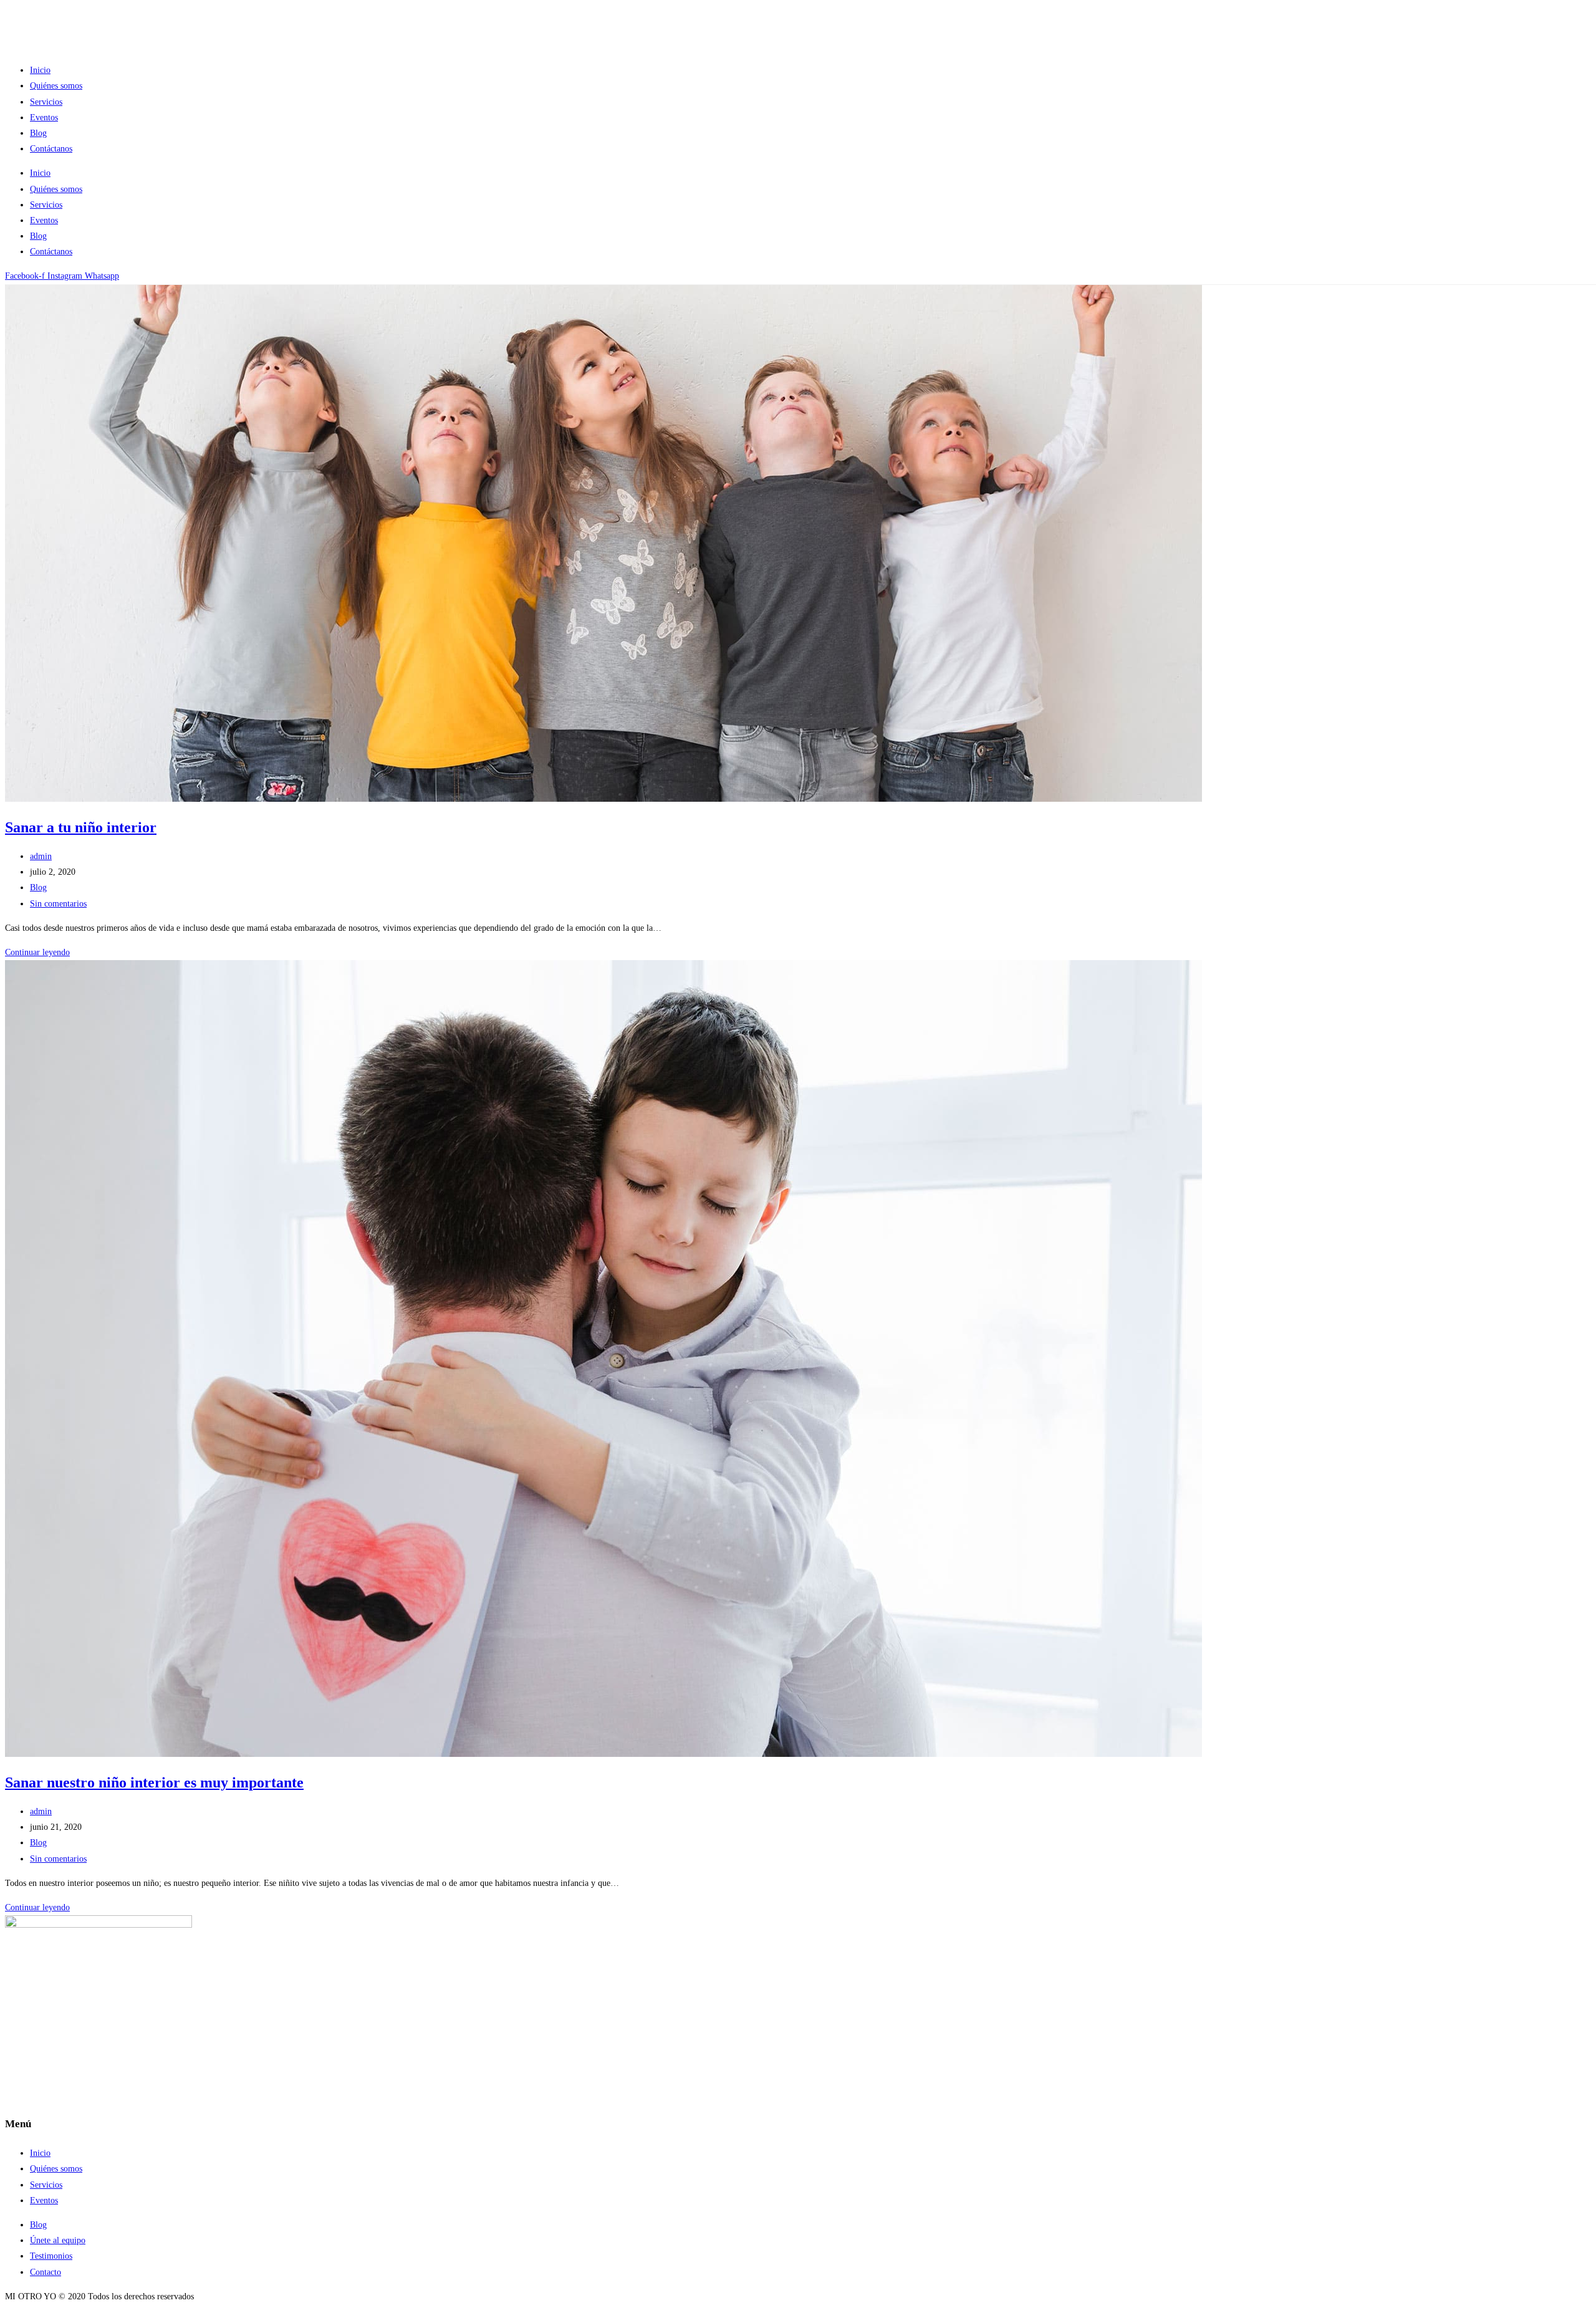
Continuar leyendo (37, 952)
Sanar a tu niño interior (81, 827)
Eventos (44, 118)
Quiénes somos (56, 86)
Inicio (40, 70)
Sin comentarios (58, 904)
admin (41, 856)
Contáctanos (51, 149)
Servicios (46, 102)
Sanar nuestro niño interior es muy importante (154, 1782)
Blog (38, 133)
